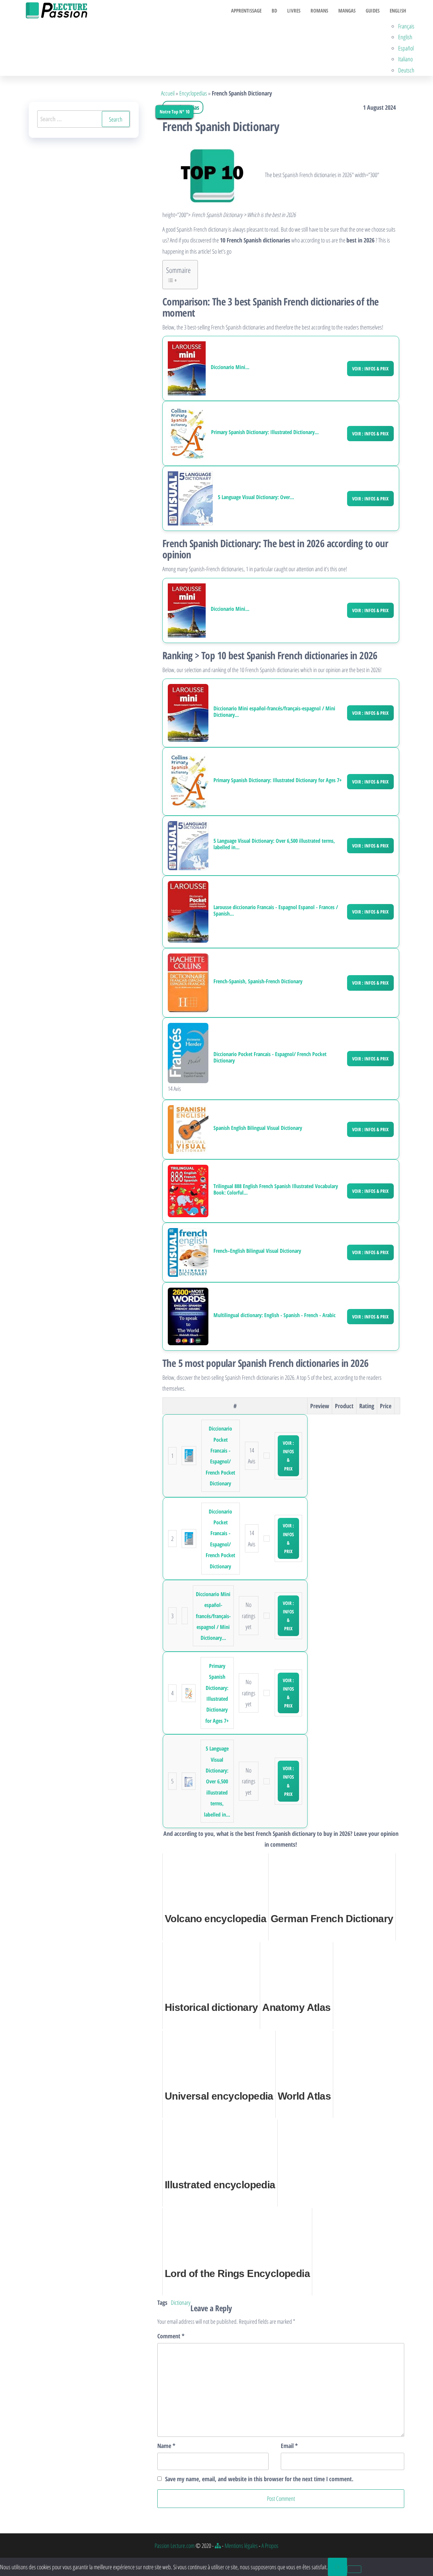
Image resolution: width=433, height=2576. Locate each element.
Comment (171, 2336)
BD (274, 10)
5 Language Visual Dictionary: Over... (256, 497)
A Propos (270, 2546)
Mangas (347, 10)
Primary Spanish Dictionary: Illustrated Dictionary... (265, 432)
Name (166, 2446)
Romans (319, 10)
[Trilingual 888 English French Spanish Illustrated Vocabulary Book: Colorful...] (188, 1190)
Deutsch (406, 70)
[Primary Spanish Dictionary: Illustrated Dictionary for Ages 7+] (187, 433)
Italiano (405, 59)
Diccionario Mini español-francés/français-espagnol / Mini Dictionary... (274, 712)
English (398, 10)
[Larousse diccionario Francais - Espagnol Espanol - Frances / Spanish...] (188, 911)
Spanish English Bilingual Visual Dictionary (258, 1128)
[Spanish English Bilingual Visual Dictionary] (188, 1129)
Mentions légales (241, 2546)
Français (406, 26)
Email (289, 2446)
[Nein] (354, 2569)
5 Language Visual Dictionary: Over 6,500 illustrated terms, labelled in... (274, 844)
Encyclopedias (193, 93)
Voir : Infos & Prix (370, 369)
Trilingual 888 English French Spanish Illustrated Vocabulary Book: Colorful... (276, 1189)
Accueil (168, 93)
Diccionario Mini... (230, 367)
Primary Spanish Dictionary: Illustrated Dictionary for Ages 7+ (278, 780)
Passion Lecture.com (175, 2546)
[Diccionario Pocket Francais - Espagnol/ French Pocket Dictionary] (188, 1052)
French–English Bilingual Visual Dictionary (257, 1251)
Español (406, 48)
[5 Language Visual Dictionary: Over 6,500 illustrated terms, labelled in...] (190, 498)
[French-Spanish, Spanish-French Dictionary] (188, 982)
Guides (373, 10)
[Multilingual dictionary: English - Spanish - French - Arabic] (188, 1316)
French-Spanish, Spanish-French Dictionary (258, 981)
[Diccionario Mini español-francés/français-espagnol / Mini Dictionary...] (187, 368)
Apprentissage (246, 10)
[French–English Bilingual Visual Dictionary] (188, 1252)
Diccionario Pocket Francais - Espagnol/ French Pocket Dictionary (270, 1057)
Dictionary (181, 2302)
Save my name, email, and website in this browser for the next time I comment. (259, 2479)
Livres (294, 10)
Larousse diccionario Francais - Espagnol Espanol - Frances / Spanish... (276, 910)
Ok (337, 2567)
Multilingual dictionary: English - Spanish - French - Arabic (275, 1315)
